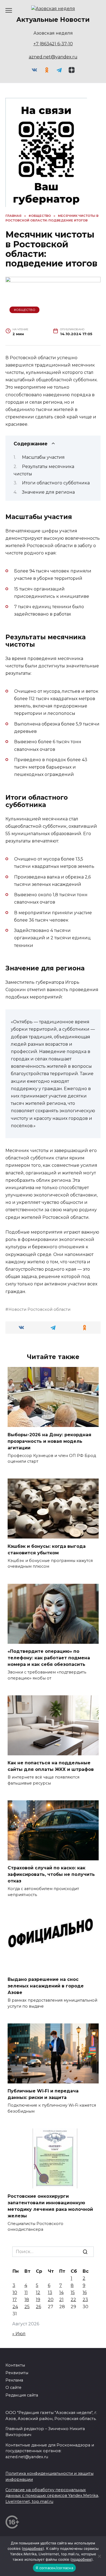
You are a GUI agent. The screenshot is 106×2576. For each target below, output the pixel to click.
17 (15, 2300)
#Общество (25, 310)
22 (73, 2300)
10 (15, 2292)
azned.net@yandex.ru (53, 57)
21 (61, 2300)
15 (73, 2292)
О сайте (13, 2388)
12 (38, 2292)
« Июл (19, 2334)
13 (50, 2292)
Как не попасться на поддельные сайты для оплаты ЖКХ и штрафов (51, 1766)
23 (85, 2300)
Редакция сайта (22, 2395)
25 (27, 2307)
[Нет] (99, 2556)
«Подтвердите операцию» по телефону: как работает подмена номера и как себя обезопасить (49, 1658)
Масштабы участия (43, 457)
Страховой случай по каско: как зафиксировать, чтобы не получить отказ (51, 1874)
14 (61, 2292)
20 (51, 2300)
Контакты (15, 2365)
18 (27, 2300)
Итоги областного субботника (56, 483)
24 (15, 2307)
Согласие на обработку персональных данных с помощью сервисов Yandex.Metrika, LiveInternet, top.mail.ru (52, 2496)
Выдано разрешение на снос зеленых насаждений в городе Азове (46, 1986)
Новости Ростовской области (39, 1309)
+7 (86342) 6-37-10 (53, 44)
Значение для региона (48, 492)
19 (38, 2300)
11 (26, 2292)
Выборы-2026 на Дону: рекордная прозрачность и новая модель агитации (49, 1441)
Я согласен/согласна (54, 2568)
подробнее (33, 2548)
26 (38, 2307)
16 (85, 2292)
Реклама (14, 2380)
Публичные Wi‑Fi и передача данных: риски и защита (43, 2094)
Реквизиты (17, 2373)
